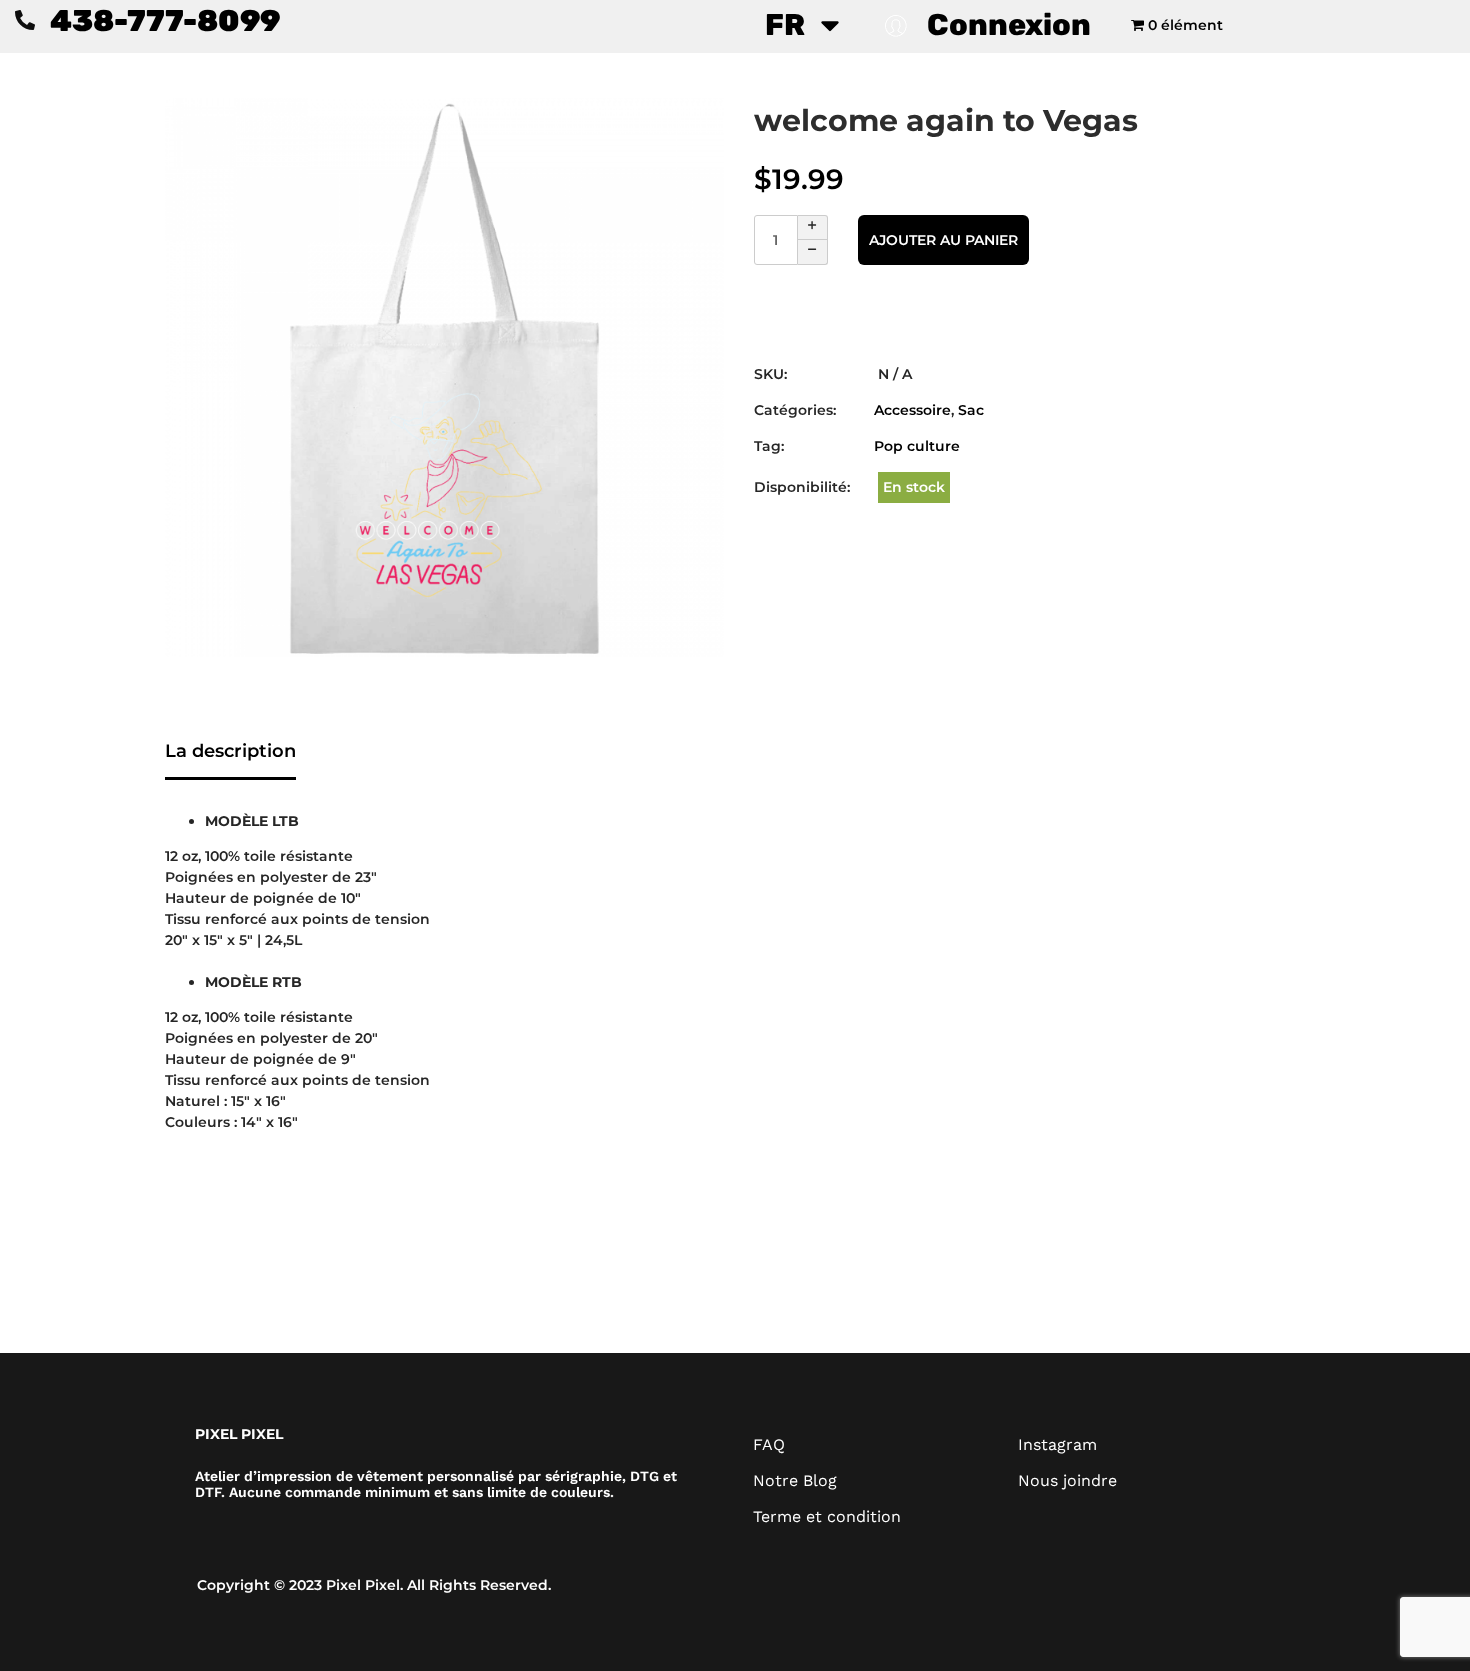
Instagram (1057, 1444)
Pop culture (917, 446)
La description (230, 751)
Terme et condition (827, 1516)
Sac (971, 410)
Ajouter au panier (943, 240)
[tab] (230, 753)
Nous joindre (1067, 1480)
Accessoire (912, 410)
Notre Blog (795, 1480)
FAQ (769, 1444)
